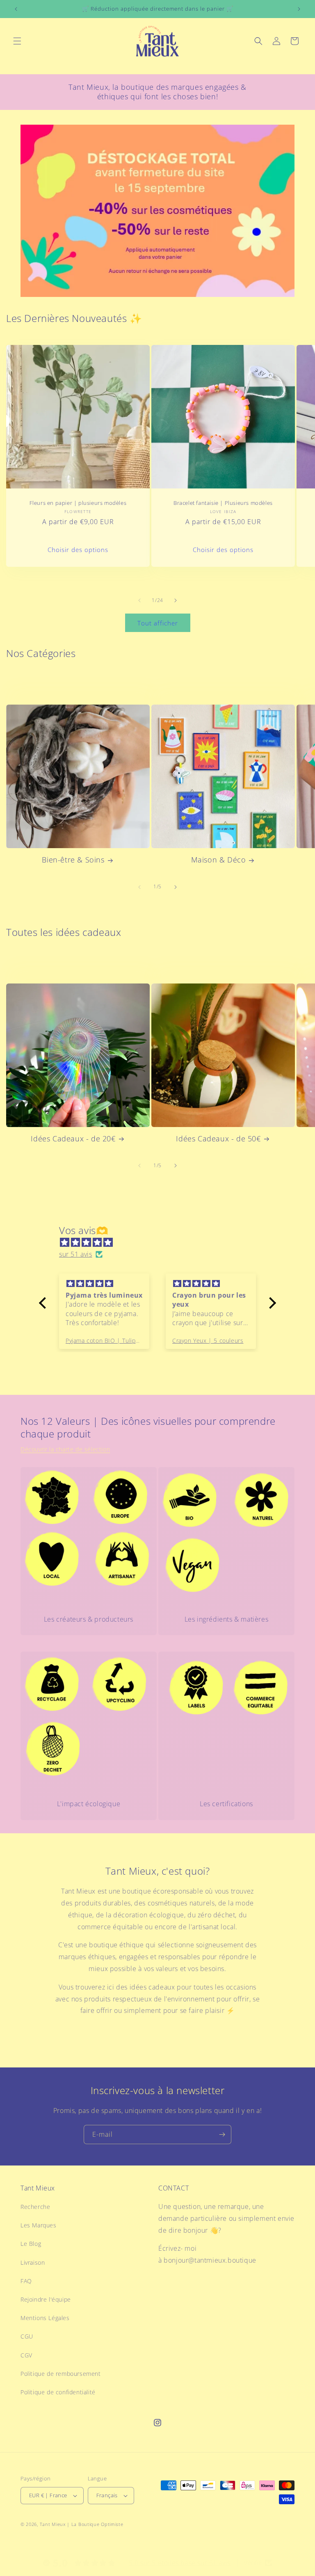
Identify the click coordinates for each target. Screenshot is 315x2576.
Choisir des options (78, 550)
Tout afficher (158, 623)
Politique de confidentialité (58, 2392)
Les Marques (39, 2225)
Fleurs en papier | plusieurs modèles (78, 503)
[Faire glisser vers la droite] (176, 600)
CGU (27, 2336)
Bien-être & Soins (73, 860)
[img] (162, 1242)
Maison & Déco (219, 860)
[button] (17, 41)
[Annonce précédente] (16, 9)
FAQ (26, 2281)
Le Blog (31, 2244)
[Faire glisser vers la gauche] (139, 600)
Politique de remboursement (61, 2374)
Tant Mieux (53, 2524)
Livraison (33, 2262)
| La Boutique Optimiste (95, 2524)
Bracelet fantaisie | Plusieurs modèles (223, 503)
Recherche (35, 2207)
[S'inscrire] (222, 2134)
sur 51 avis (76, 1254)
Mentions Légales (45, 2318)
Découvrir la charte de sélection (65, 1449)
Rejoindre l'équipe (46, 2299)
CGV (26, 2355)
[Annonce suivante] (299, 9)
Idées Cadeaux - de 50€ (218, 1139)
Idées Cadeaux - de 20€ (73, 1139)
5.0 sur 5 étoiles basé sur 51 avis (180, 2563)
